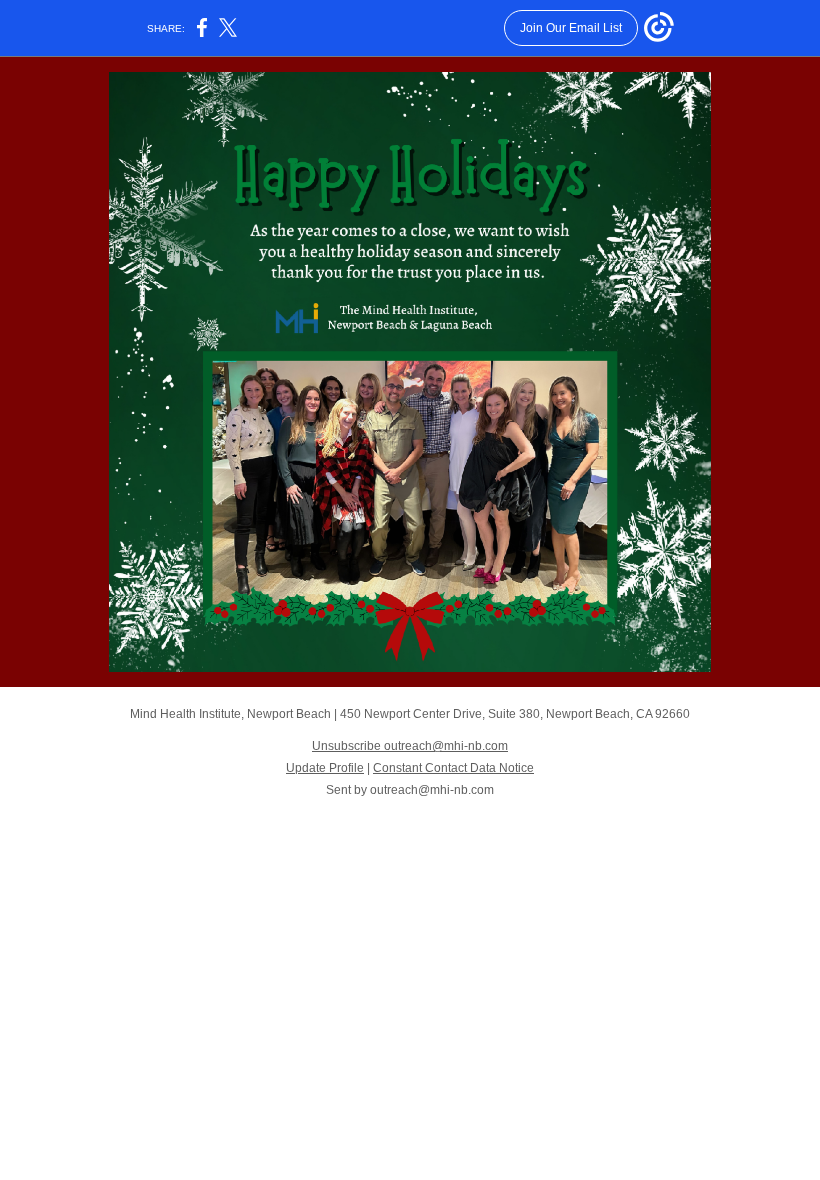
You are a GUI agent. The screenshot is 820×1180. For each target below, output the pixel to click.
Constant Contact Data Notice (453, 768)
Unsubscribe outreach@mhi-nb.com (410, 746)
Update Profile (325, 768)
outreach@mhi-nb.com (432, 790)
